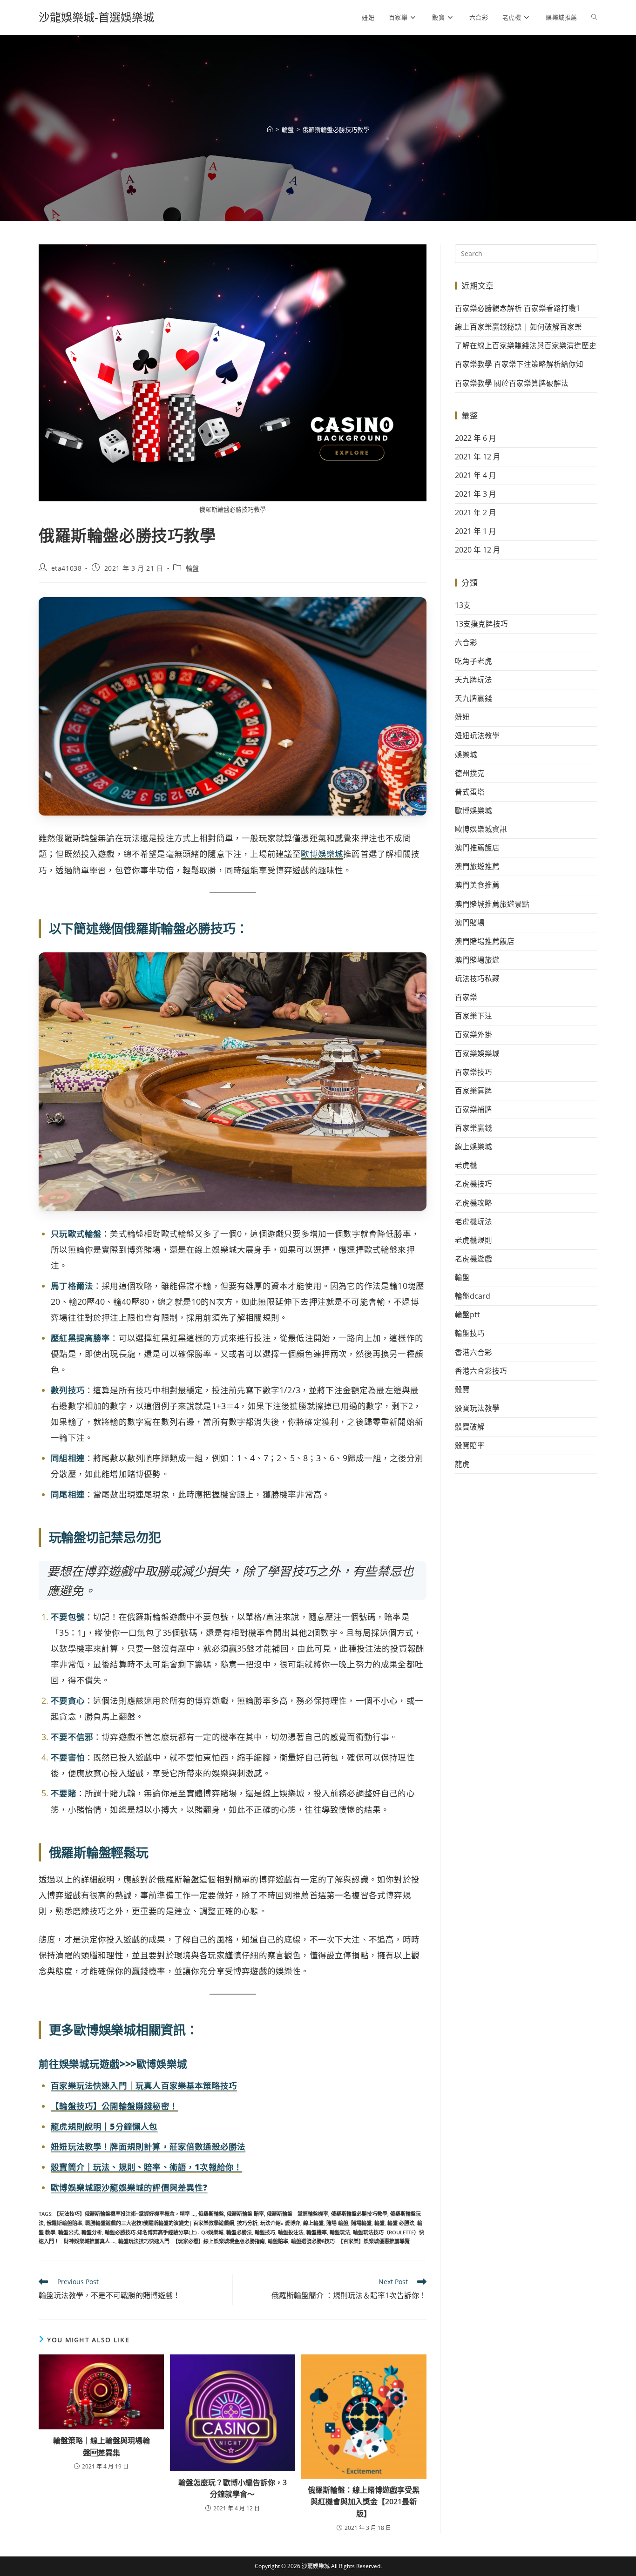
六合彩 (466, 642)
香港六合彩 (474, 1352)
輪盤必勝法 (239, 2232)
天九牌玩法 (474, 680)
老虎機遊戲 (474, 1259)
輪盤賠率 (278, 2241)
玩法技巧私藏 (477, 978)
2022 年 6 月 (476, 438)
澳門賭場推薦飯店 (485, 941)
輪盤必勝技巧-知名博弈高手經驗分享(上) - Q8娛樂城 (164, 2232)
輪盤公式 (68, 2232)
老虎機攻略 (474, 1203)
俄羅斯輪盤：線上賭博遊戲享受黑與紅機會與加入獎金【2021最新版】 (364, 2502)
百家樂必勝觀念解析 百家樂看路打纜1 (518, 308)
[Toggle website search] (594, 17)
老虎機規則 (474, 1240)
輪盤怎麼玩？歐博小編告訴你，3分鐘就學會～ (233, 2488)
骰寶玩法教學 (477, 1408)
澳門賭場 (470, 923)
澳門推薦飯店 (477, 848)
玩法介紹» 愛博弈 (280, 2223)
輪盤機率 (317, 2232)
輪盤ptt (467, 1315)
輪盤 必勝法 (401, 2223)
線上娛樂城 (474, 1146)
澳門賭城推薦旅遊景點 (492, 904)
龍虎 (462, 1464)
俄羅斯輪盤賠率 (64, 2223)
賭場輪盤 (361, 2223)
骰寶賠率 (470, 1445)
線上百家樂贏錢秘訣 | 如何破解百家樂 (518, 327)
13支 (463, 605)
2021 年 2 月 (476, 513)
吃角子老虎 (474, 661)
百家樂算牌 (474, 1091)
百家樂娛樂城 (477, 1053)
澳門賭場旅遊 (477, 960)
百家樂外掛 (474, 1034)
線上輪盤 (313, 2223)
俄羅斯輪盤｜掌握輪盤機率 (298, 2214)
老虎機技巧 (474, 1184)
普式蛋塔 (470, 792)
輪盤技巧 (265, 2232)
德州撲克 (470, 773)
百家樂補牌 (474, 1109)
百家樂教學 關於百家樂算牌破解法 (512, 383)
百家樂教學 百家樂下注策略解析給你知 (519, 364)
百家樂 (466, 997)
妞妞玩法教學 (477, 735)
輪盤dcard (473, 1296)
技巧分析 (247, 2223)
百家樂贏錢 (474, 1128)
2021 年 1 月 (476, 531)
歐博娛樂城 (322, 854)
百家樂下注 (474, 1016)
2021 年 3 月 (476, 494)
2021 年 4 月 (476, 475)
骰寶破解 (470, 1427)
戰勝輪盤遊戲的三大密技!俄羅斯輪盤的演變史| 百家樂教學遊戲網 (160, 2223)
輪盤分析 (92, 2232)
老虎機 (466, 1165)
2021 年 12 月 (478, 457)
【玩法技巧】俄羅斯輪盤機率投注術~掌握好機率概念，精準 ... (125, 2214)
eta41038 (67, 568)
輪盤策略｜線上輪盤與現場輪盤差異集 (101, 2447)
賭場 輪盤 (337, 2223)
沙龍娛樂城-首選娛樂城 (96, 17)
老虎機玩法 (474, 1221)
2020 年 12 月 (478, 550)
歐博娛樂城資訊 (481, 829)
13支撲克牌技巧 (481, 624)
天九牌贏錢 (474, 698)
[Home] (270, 129)
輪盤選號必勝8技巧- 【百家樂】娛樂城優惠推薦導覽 (350, 2241)
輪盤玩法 (340, 2232)
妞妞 (462, 717)
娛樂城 (466, 755)
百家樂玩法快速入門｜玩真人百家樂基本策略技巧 (144, 2085)
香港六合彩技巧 (481, 1371)
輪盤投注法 (291, 2232)
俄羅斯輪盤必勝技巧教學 (336, 129)
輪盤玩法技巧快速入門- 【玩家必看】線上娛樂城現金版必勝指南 (192, 2241)
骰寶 (462, 1389)
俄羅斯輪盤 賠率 (245, 2214)
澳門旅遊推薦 (477, 866)
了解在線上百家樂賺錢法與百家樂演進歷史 (526, 345)
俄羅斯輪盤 (211, 2214)
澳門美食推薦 (477, 885)
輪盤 (193, 568)
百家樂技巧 (474, 1072)
